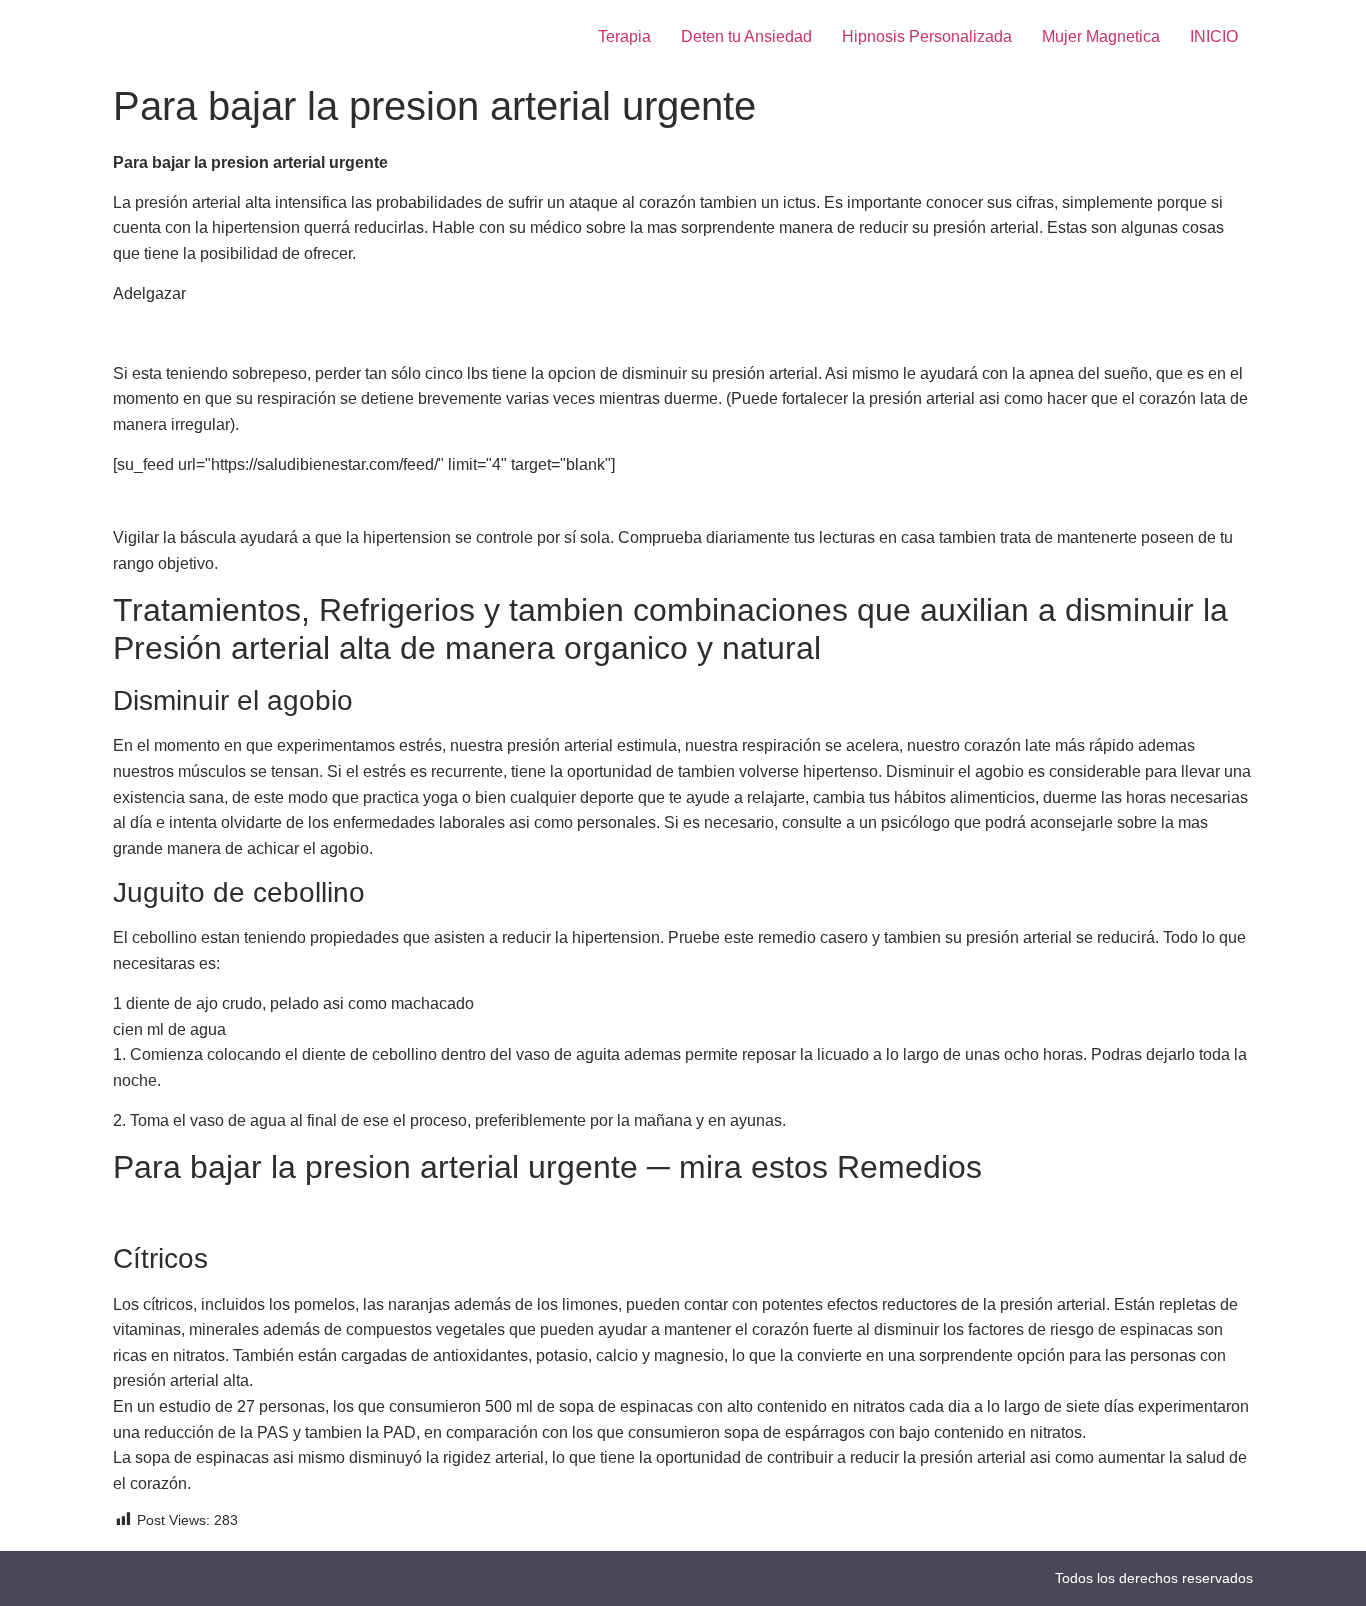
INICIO (1214, 36)
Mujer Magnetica (1101, 36)
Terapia (624, 36)
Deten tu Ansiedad (746, 36)
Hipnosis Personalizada (927, 36)
